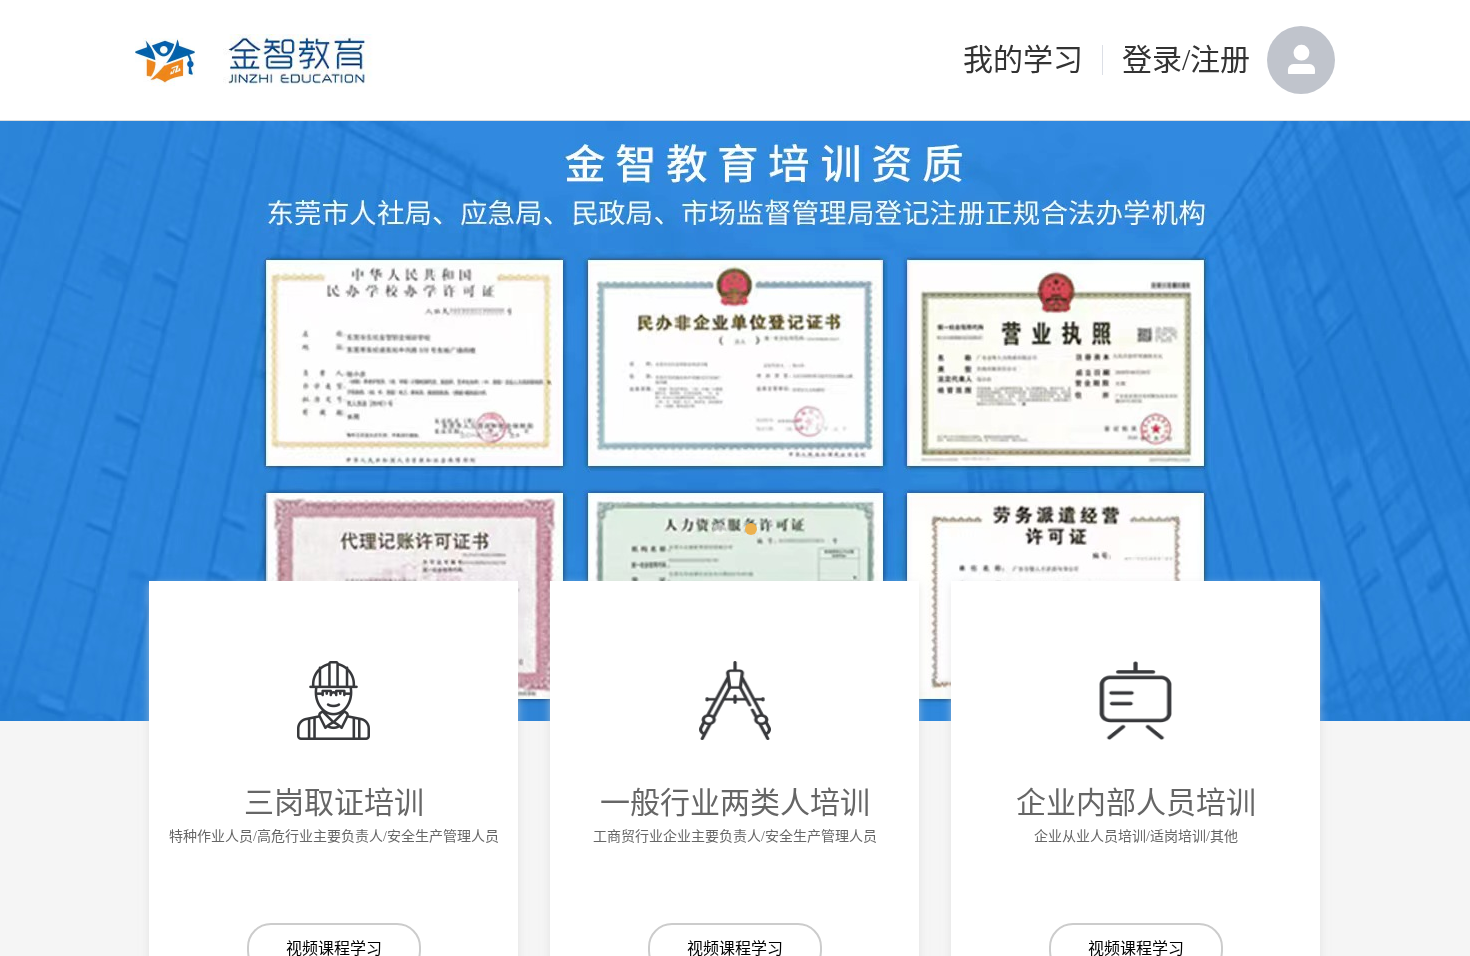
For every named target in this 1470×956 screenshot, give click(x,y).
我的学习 (1023, 60)
